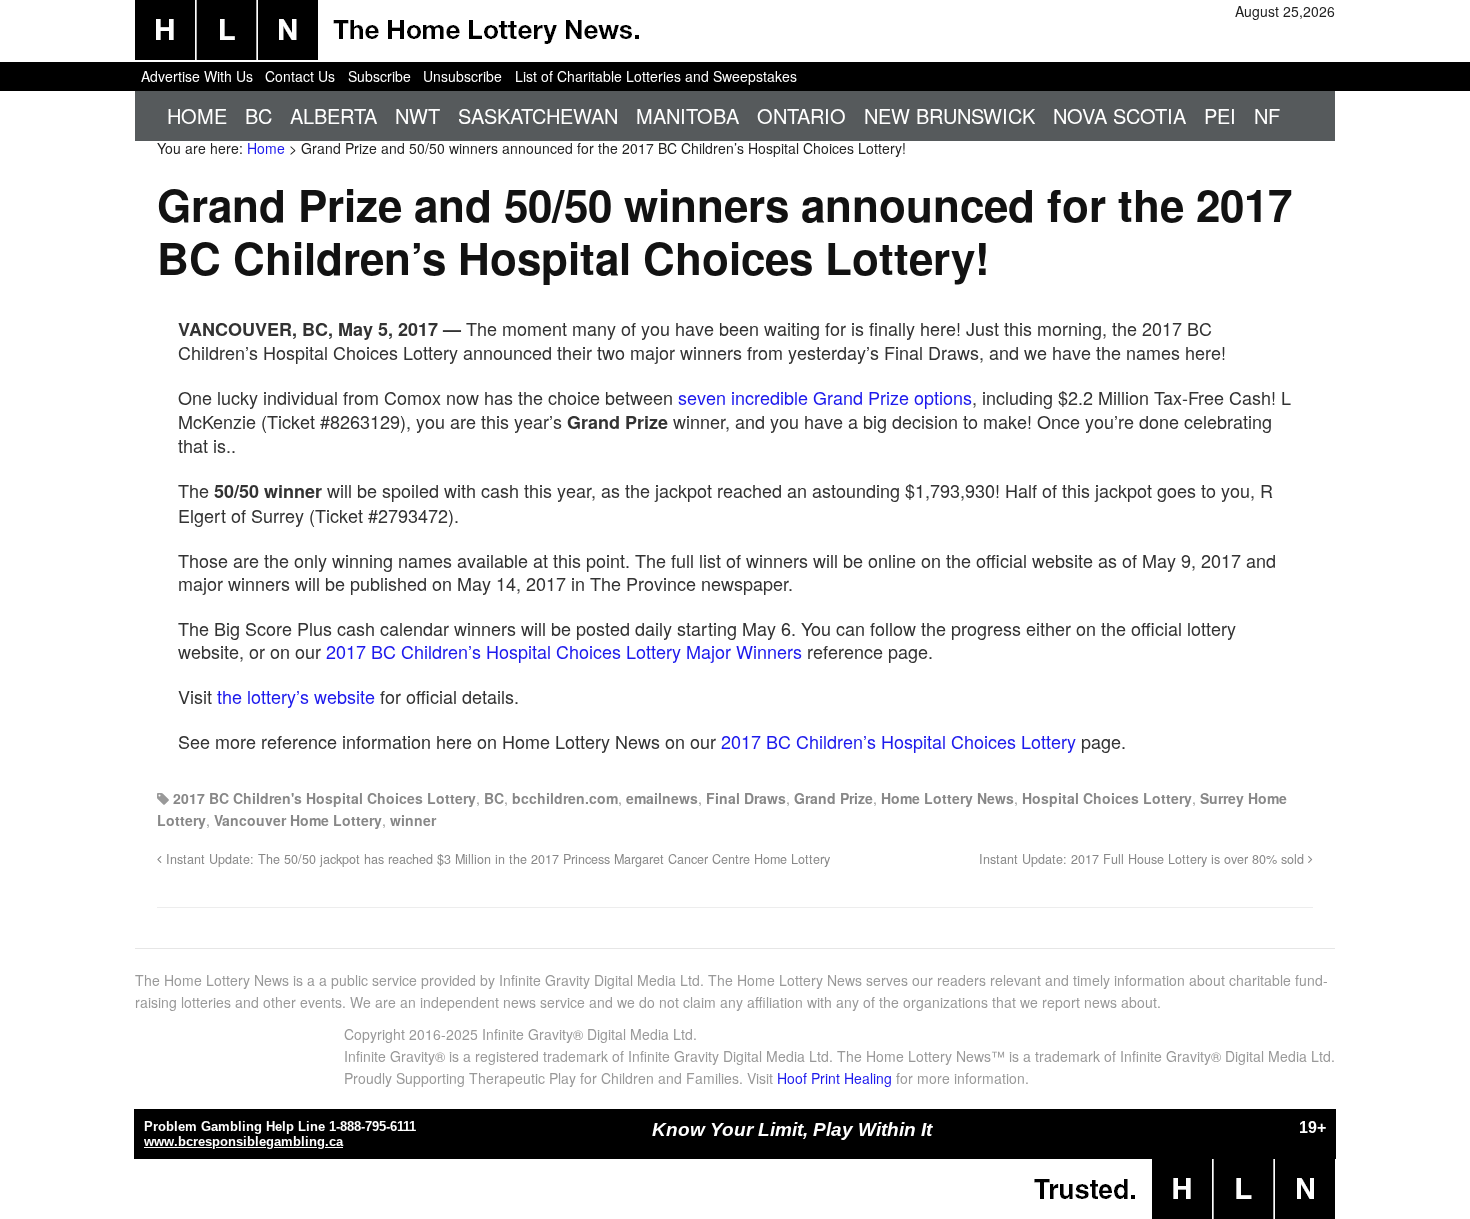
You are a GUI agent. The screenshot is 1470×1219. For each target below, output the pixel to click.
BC (258, 115)
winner (413, 820)
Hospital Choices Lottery (1107, 798)
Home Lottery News (947, 798)
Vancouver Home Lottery (298, 820)
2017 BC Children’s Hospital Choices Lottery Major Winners (564, 651)
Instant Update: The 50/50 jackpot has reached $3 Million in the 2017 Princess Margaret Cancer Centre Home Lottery (496, 859)
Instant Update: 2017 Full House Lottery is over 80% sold (1143, 859)
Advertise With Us (197, 76)
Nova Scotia (1119, 115)
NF (1267, 115)
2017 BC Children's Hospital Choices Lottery (324, 798)
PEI (1220, 115)
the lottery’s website (296, 696)
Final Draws (746, 798)
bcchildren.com (565, 798)
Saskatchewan (538, 115)
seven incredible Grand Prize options (825, 397)
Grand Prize (833, 798)
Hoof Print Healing (834, 1078)
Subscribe (379, 76)
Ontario (801, 115)
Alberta (333, 115)
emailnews (662, 798)
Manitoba (687, 115)
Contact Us (300, 76)
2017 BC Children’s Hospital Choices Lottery (898, 741)
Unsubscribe (462, 76)
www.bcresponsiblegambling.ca (243, 1141)
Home (197, 115)
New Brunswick (949, 115)
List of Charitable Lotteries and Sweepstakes (656, 76)
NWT (417, 115)
